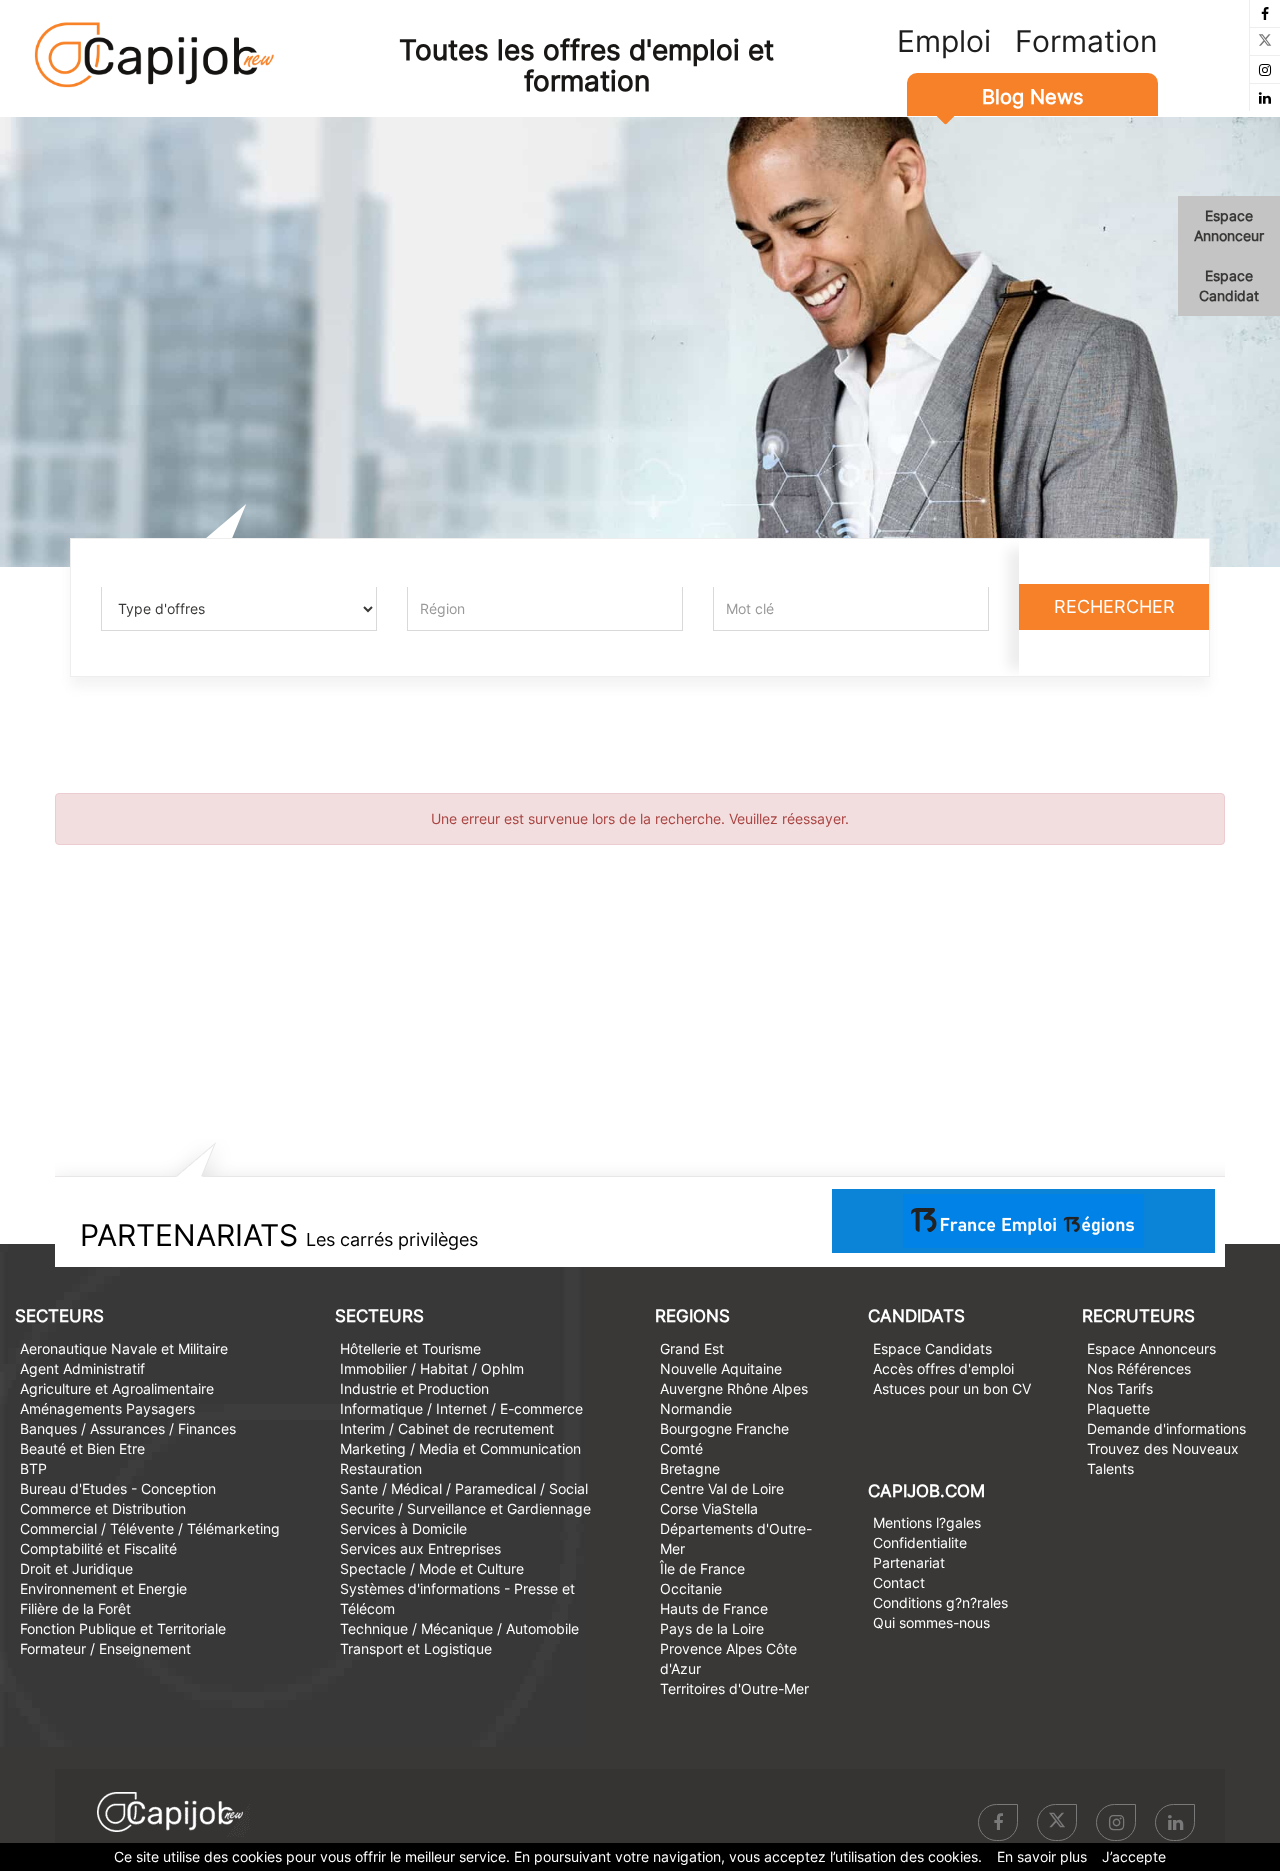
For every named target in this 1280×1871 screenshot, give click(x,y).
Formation (1086, 41)
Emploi (944, 41)
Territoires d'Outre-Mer (734, 1688)
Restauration (381, 1468)
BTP (33, 1468)
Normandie (696, 1408)
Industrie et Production (414, 1388)
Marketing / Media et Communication (460, 1448)
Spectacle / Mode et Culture (432, 1568)
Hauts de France (714, 1608)
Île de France (702, 1568)
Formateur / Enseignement (105, 1648)
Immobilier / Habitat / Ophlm (432, 1368)
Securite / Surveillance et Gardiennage (465, 1508)
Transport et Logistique (416, 1648)
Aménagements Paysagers (107, 1408)
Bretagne (690, 1468)
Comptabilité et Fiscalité (98, 1548)
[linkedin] (1265, 97)
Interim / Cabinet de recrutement (447, 1428)
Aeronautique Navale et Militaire (124, 1348)
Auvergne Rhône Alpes (734, 1388)
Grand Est (692, 1348)
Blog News (1032, 97)
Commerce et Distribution (103, 1508)
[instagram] (1265, 69)
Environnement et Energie (103, 1588)
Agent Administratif (82, 1368)
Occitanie (691, 1588)
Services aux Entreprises (420, 1548)
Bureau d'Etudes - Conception (118, 1488)
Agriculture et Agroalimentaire (117, 1388)
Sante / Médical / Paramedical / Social (464, 1488)
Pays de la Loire (712, 1628)
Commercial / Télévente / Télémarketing (150, 1528)
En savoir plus (1042, 1856)
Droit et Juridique (76, 1568)
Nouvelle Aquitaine (721, 1368)
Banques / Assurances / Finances (128, 1428)
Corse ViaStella (709, 1508)
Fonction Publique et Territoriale (123, 1628)
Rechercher (1114, 606)
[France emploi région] (1023, 1220)
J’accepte (1134, 1856)
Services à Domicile (403, 1528)
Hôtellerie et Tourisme (410, 1348)
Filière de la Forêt (75, 1608)
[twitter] (1265, 41)
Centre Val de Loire (722, 1488)
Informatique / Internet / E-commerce (461, 1408)
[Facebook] (1265, 13)
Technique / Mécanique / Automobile (459, 1628)
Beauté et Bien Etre (82, 1448)
